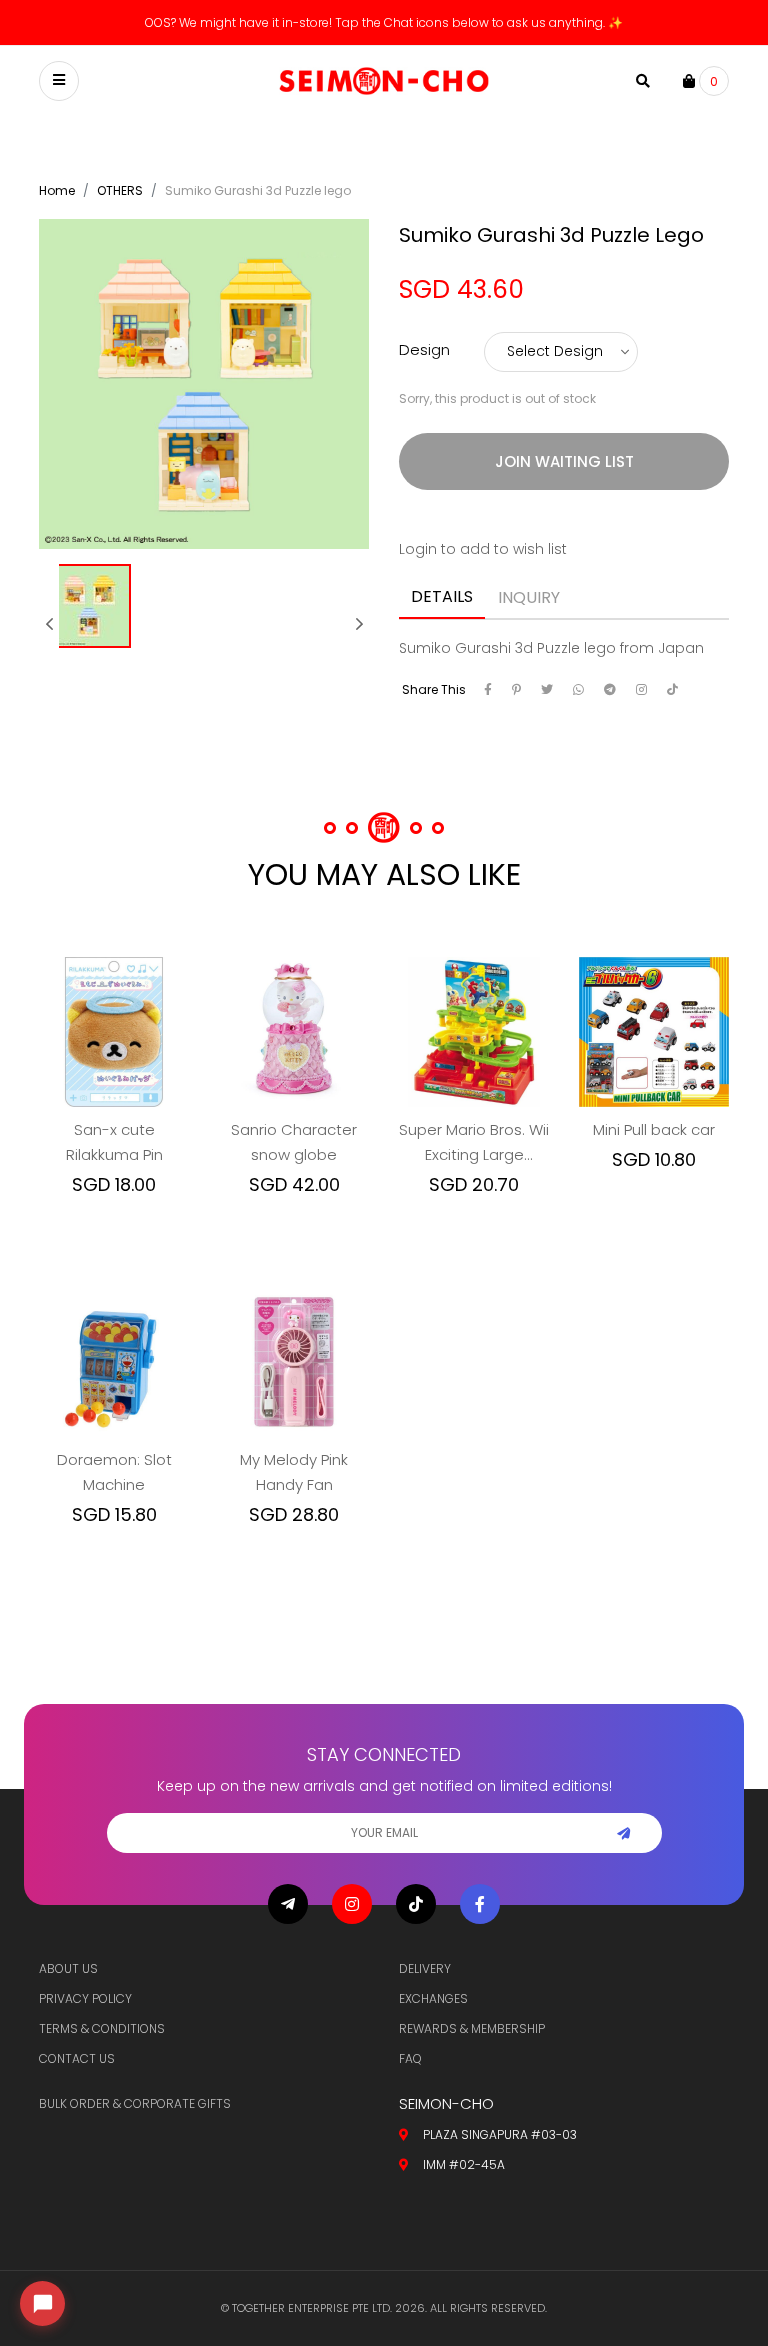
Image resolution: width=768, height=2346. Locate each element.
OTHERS (120, 190)
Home (57, 190)
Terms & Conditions (102, 2028)
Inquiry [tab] (529, 597)
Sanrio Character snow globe (294, 1142)
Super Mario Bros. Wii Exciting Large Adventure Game (474, 1143)
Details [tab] (442, 596)
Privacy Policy (85, 1998)
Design (424, 349)
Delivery (425, 1968)
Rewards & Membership (472, 2028)
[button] (49, 624)
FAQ (410, 2058)
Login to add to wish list (483, 549)
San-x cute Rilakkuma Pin (114, 1142)
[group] (89, 624)
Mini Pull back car (654, 1129)
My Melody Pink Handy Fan (294, 1472)
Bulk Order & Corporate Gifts (135, 2103)
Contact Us (77, 2058)
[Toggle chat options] (42, 2303)
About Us (68, 1968)
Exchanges (433, 1998)
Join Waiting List (564, 461)
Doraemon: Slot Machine (114, 1472)
